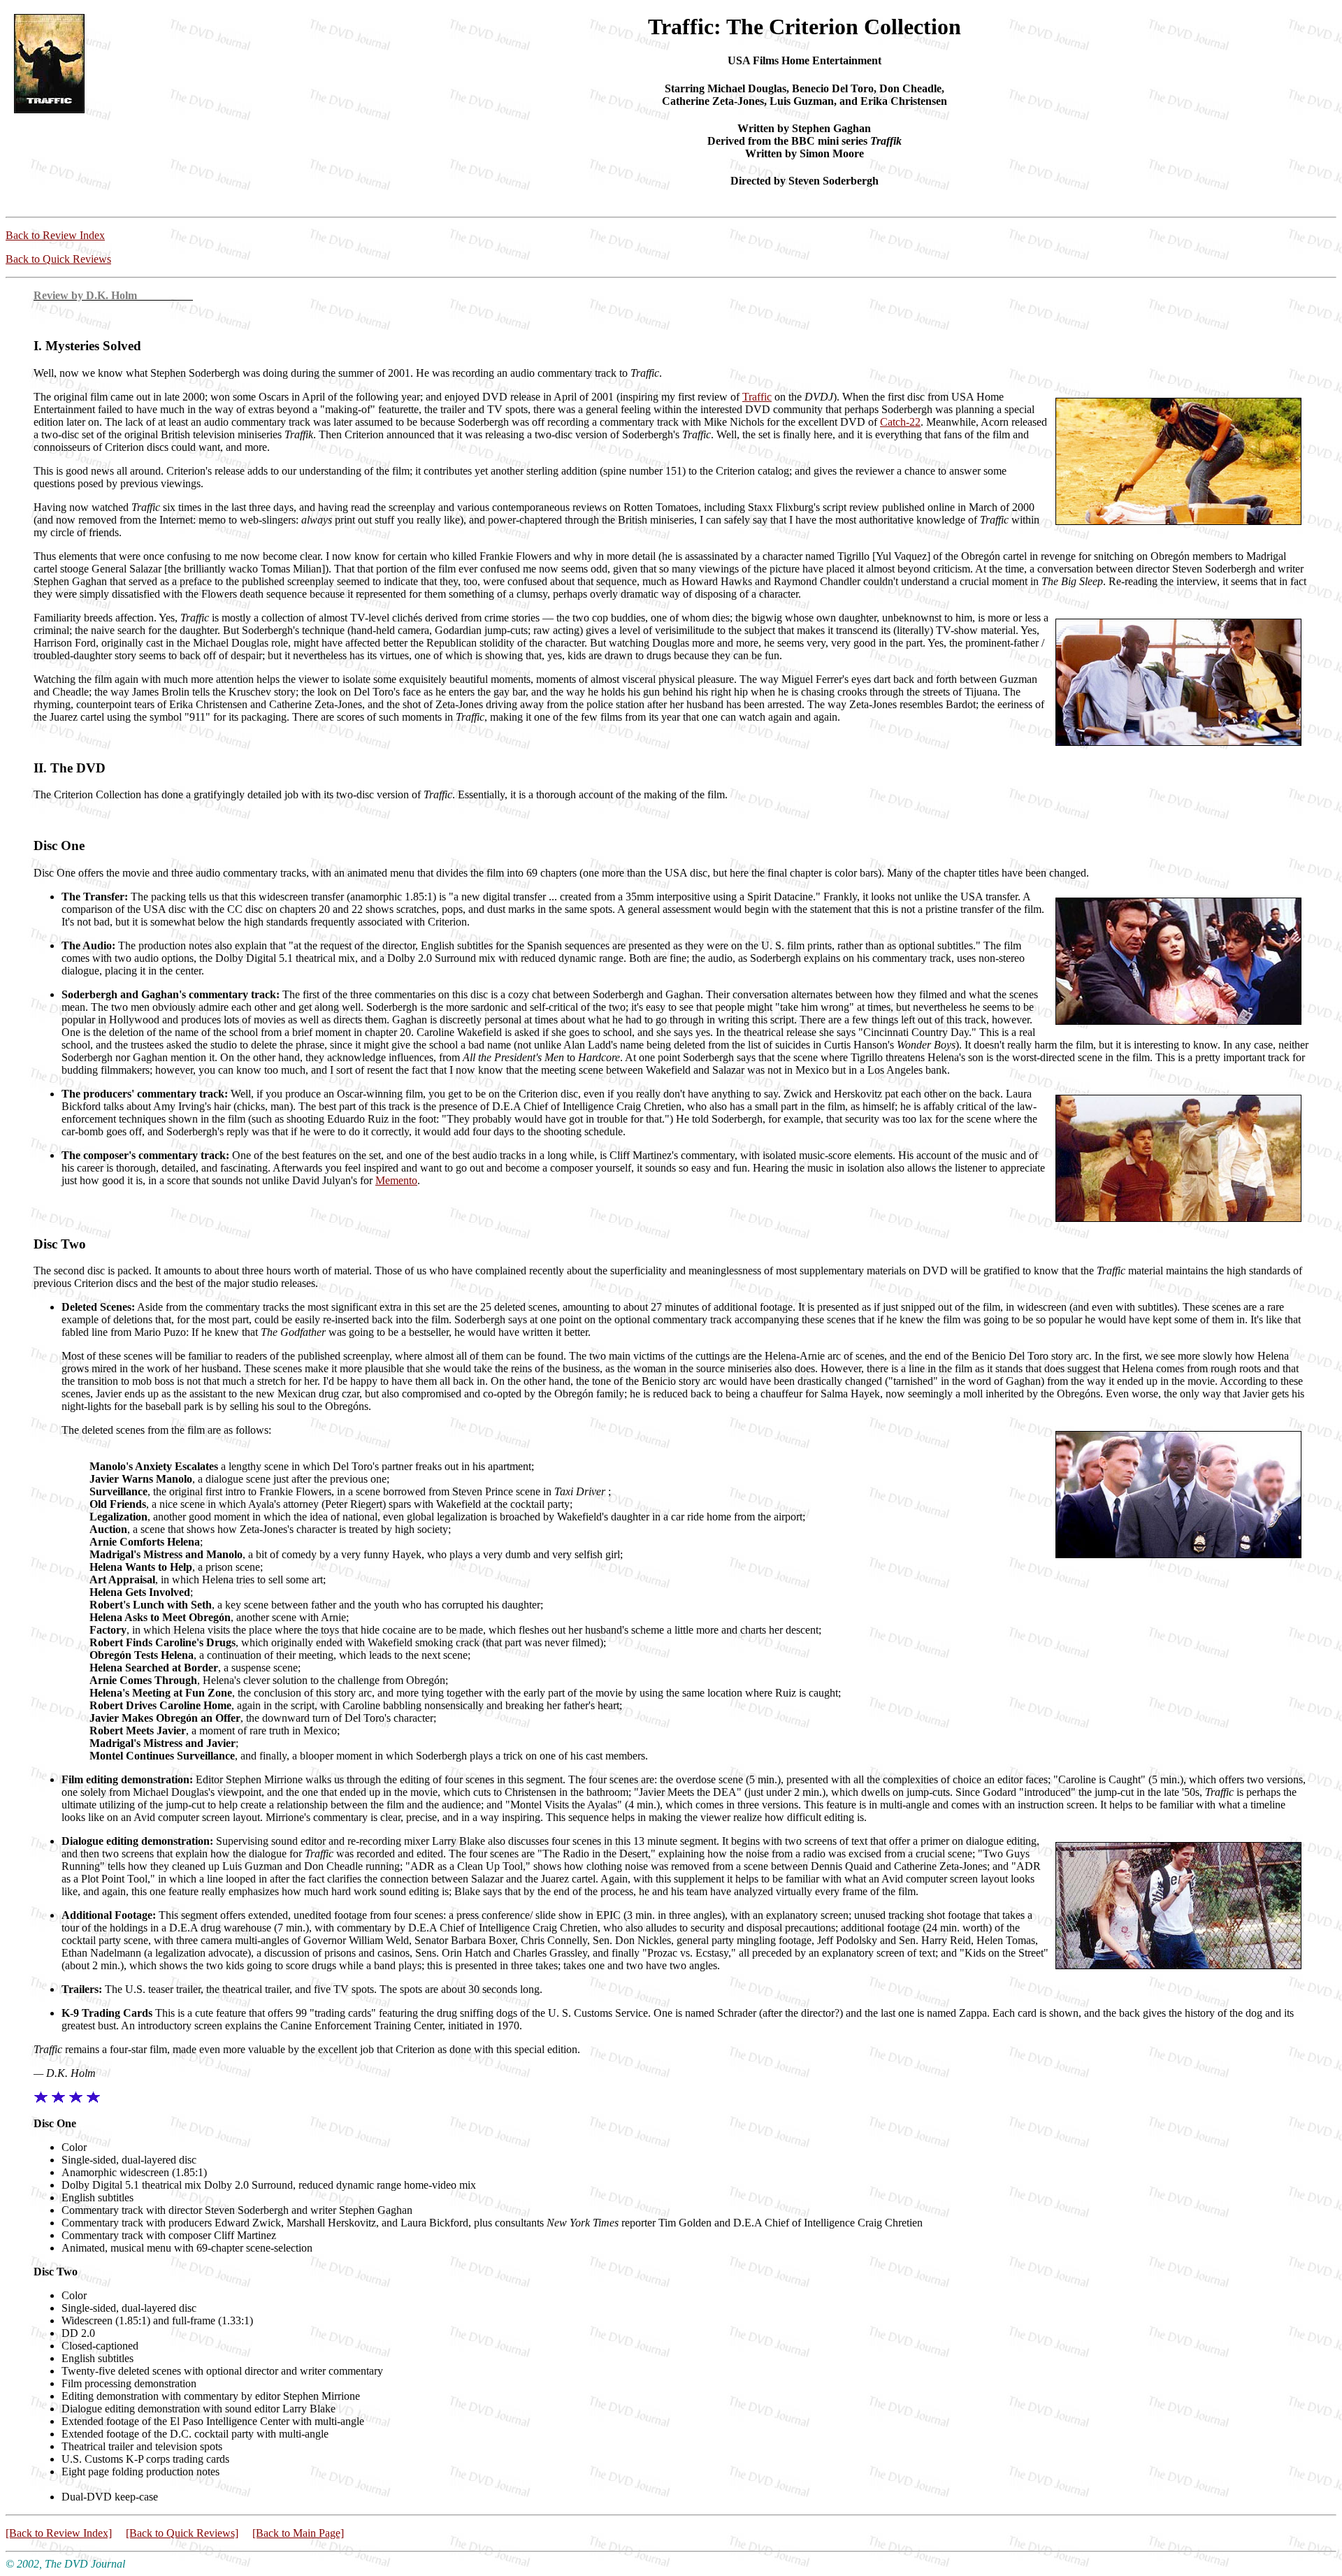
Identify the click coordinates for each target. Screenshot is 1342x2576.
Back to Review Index (55, 235)
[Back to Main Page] (298, 2533)
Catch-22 (900, 422)
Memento (396, 1180)
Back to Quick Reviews (58, 259)
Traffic (757, 397)
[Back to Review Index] (59, 2533)
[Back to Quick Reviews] (182, 2533)
